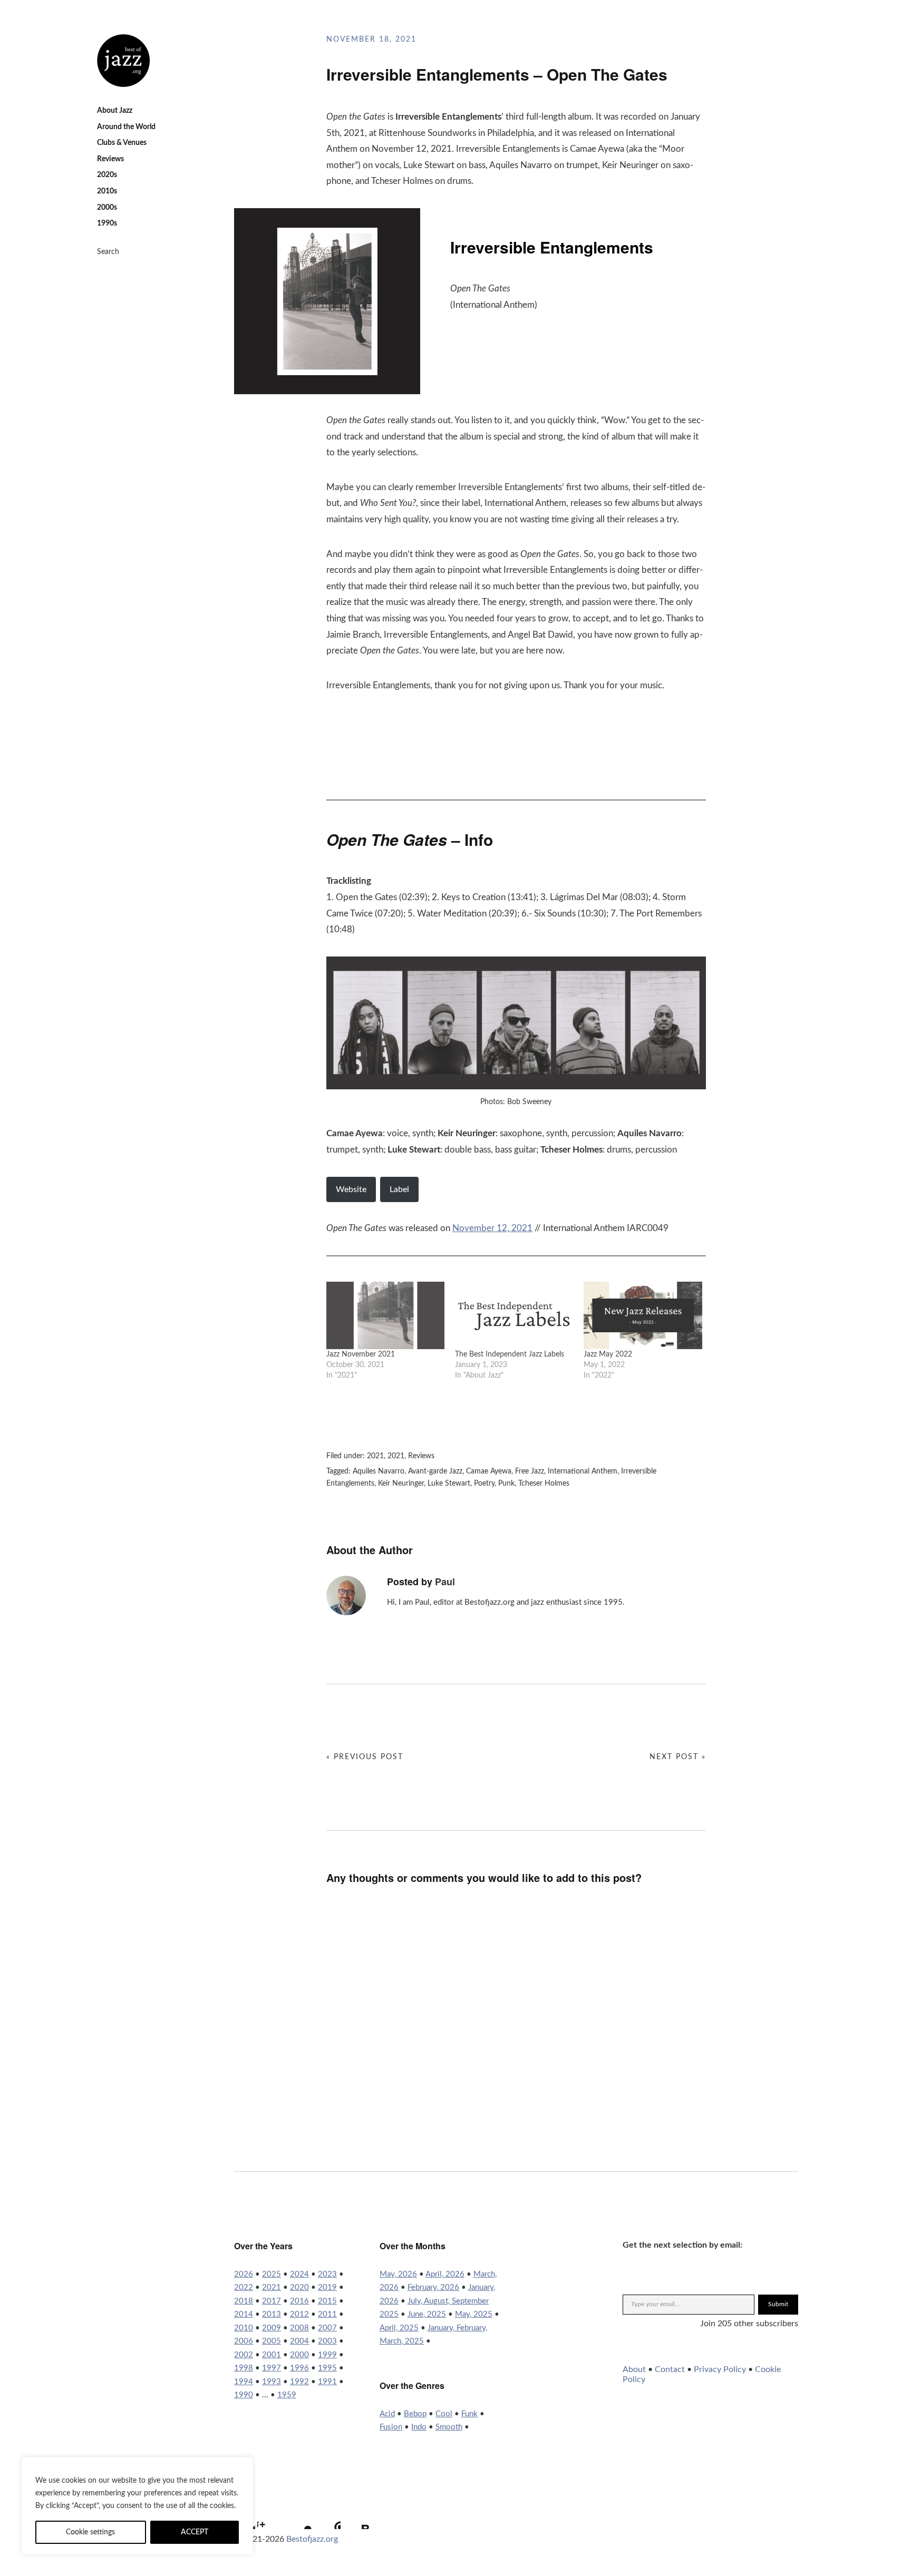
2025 (272, 2274)
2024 (299, 2274)
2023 (327, 2274)
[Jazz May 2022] (643, 1315)
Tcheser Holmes (544, 1484)
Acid (387, 2414)
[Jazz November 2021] (385, 1315)
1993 (272, 2382)
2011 (327, 2314)
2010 (244, 2328)
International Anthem (583, 1471)
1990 (244, 2395)
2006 (244, 2341)
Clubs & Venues (122, 143)
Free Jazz (530, 1471)
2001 (272, 2355)
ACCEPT (195, 2532)
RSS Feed (356, 2516)
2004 (299, 2341)
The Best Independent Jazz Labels (510, 1354)
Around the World (126, 127)
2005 (272, 2341)
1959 (287, 2395)
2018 (244, 2301)
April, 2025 (399, 2328)
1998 (244, 2368)
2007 (327, 2328)
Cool (444, 2414)
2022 (244, 2287)
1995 (327, 2368)
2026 (244, 2274)
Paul (445, 1582)
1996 (299, 2368)
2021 (375, 1456)
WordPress (327, 2516)
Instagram (270, 2516)
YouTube (299, 2516)
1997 (272, 2368)
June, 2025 (427, 2314)
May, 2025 (474, 2314)
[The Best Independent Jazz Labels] (514, 1315)
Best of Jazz (123, 61)
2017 (272, 2301)
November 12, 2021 (492, 1228)
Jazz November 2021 (361, 1354)
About (634, 2369)
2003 (327, 2341)
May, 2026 (398, 2274)
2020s (107, 175)
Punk (506, 1484)
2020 (299, 2287)
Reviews (110, 159)
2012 (299, 2314)
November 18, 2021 (371, 40)
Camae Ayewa (489, 1471)
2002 (244, 2355)
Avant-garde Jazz (435, 1471)
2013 (272, 2314)
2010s (107, 191)
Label (399, 1189)
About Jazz (115, 111)
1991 (327, 2382)
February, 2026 (433, 2287)
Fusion (391, 2427)
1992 (299, 2382)
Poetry (484, 1484)
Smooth (449, 2427)
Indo (419, 2427)
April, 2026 (445, 2274)
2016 (299, 2301)
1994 (244, 2382)
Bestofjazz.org (312, 2539)
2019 (327, 2287)
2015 (327, 2301)
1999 (327, 2355)
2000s (107, 208)
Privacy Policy (720, 2369)
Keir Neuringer (401, 1484)
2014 (244, 2314)
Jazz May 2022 (608, 1354)
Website (351, 1189)
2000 (299, 2355)
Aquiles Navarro (379, 1471)
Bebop (415, 2414)
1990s (107, 223)
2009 (272, 2328)
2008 (299, 2328)
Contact (670, 2369)
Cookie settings (90, 2532)
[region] (137, 2506)
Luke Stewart (449, 1484)
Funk (469, 2414)
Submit (778, 2304)
